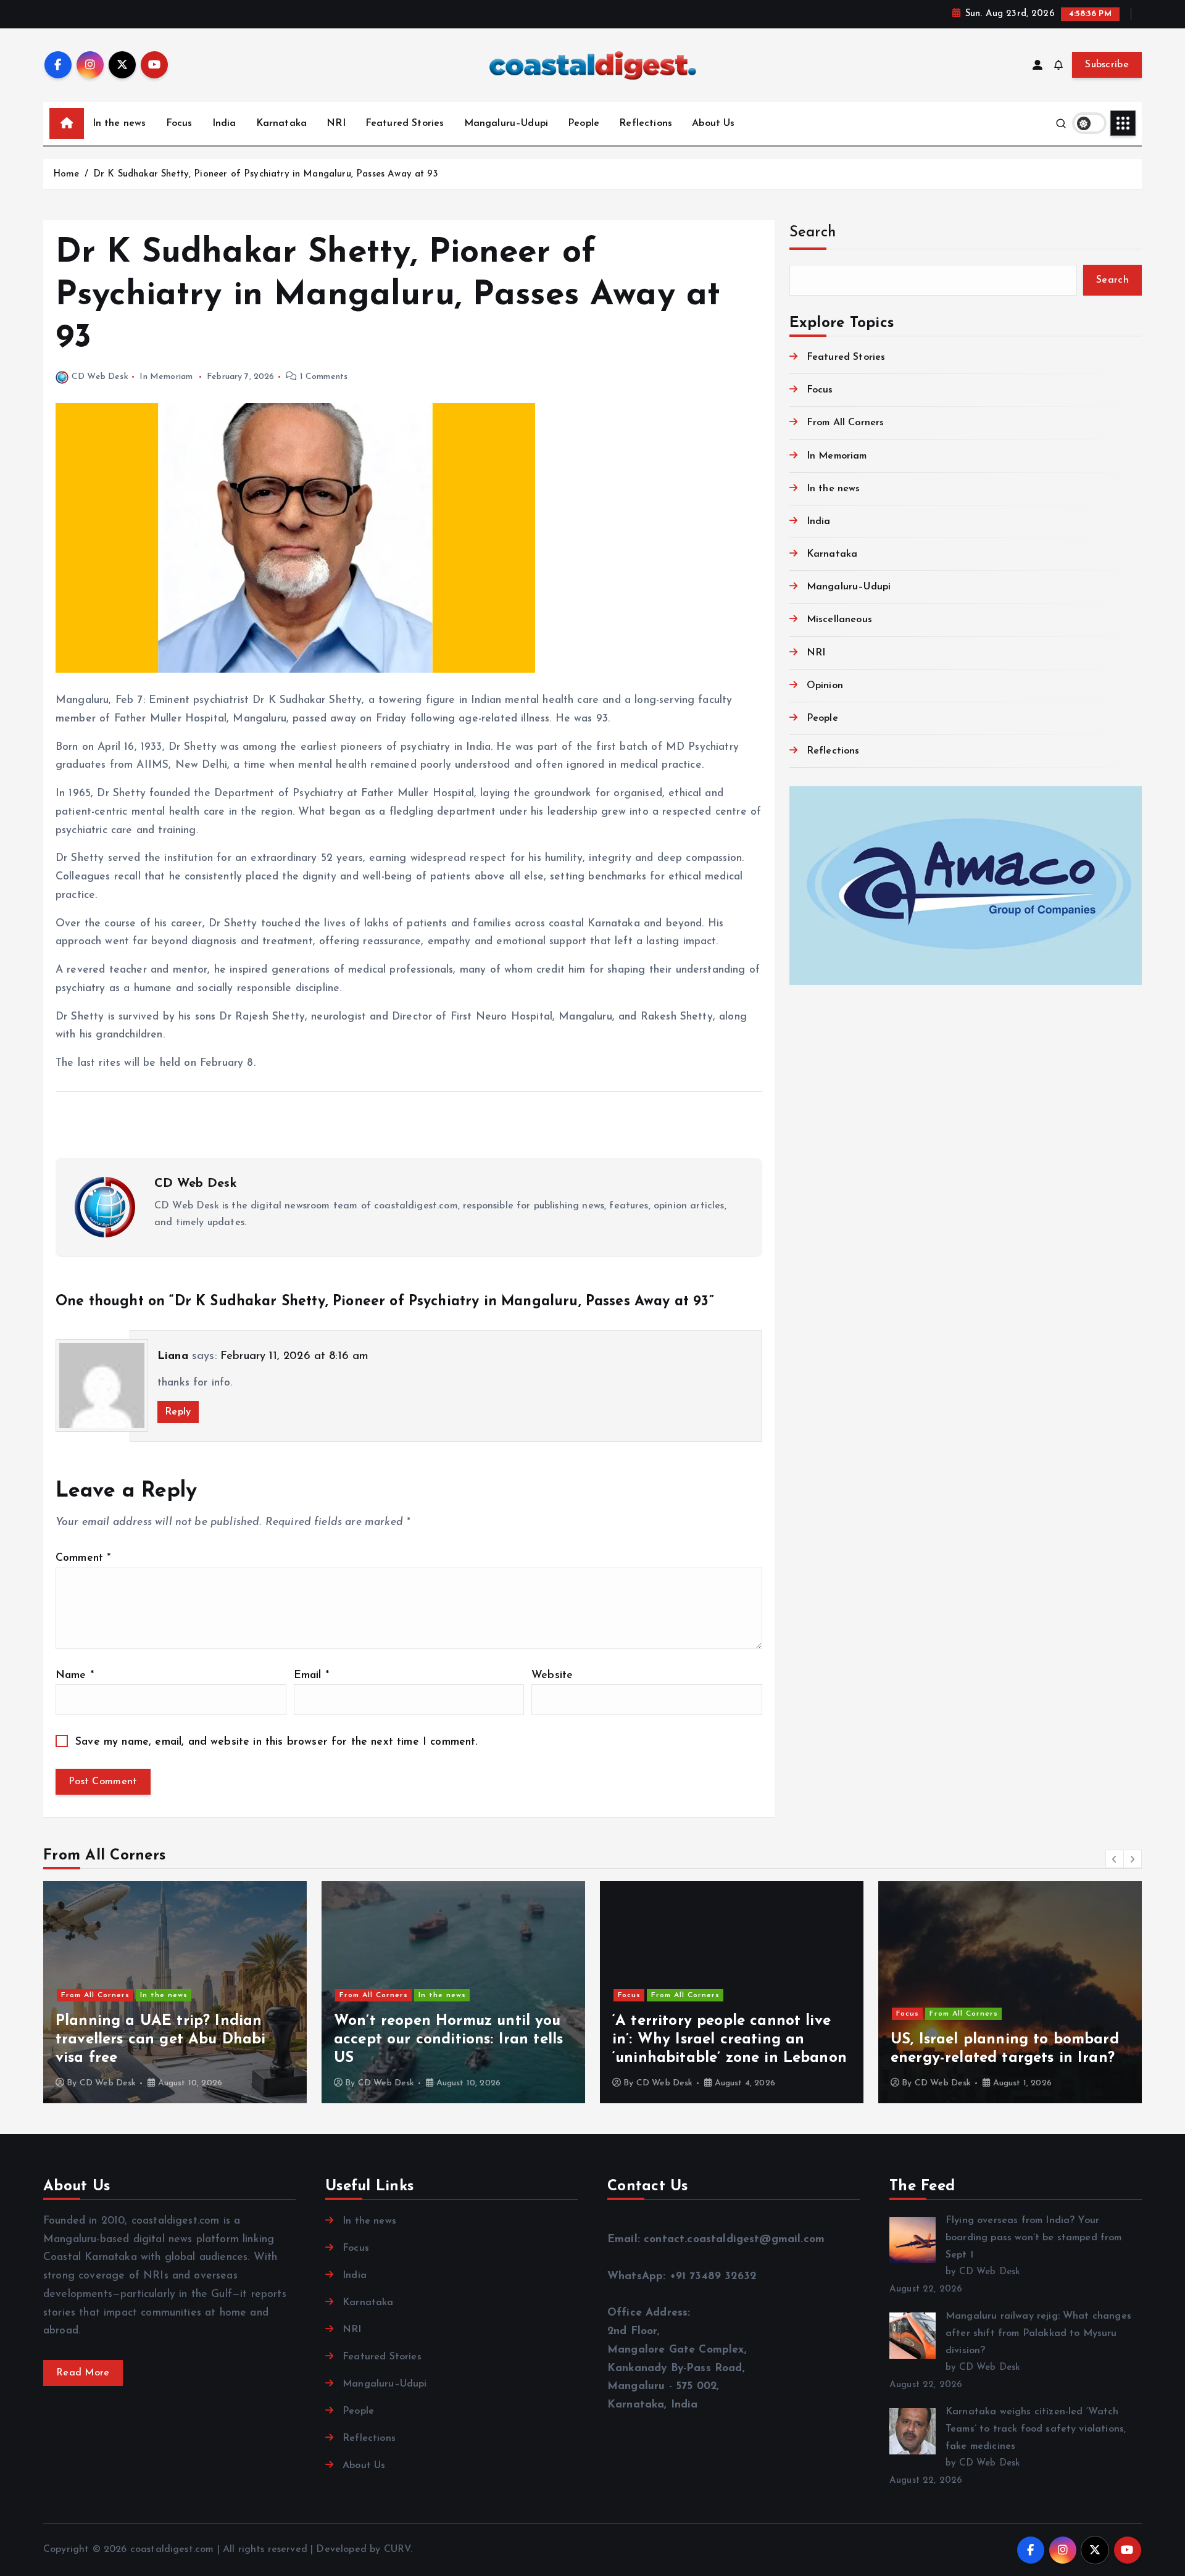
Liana (173, 1357)
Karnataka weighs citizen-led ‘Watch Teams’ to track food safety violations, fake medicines (1036, 2429)
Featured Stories (405, 123)
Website (552, 1675)
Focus (179, 123)
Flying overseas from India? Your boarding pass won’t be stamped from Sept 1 (1034, 2238)
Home (66, 174)
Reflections (646, 123)
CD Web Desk (100, 377)
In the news (119, 123)
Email (311, 1675)
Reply (178, 1412)
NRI (336, 123)
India (224, 123)
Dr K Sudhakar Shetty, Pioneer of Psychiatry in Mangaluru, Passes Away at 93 (266, 174)
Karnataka (281, 123)
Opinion (825, 686)
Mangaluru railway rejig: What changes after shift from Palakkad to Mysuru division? (1038, 2333)
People (584, 123)
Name (75, 1675)
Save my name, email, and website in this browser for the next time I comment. (276, 1742)
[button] (1115, 1859)
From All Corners (846, 423)
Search (813, 233)
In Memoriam (166, 377)
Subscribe (1107, 65)
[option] (175, 1992)
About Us (713, 123)
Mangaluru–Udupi (506, 123)
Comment (83, 1558)
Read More (83, 2373)
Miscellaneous (839, 620)
